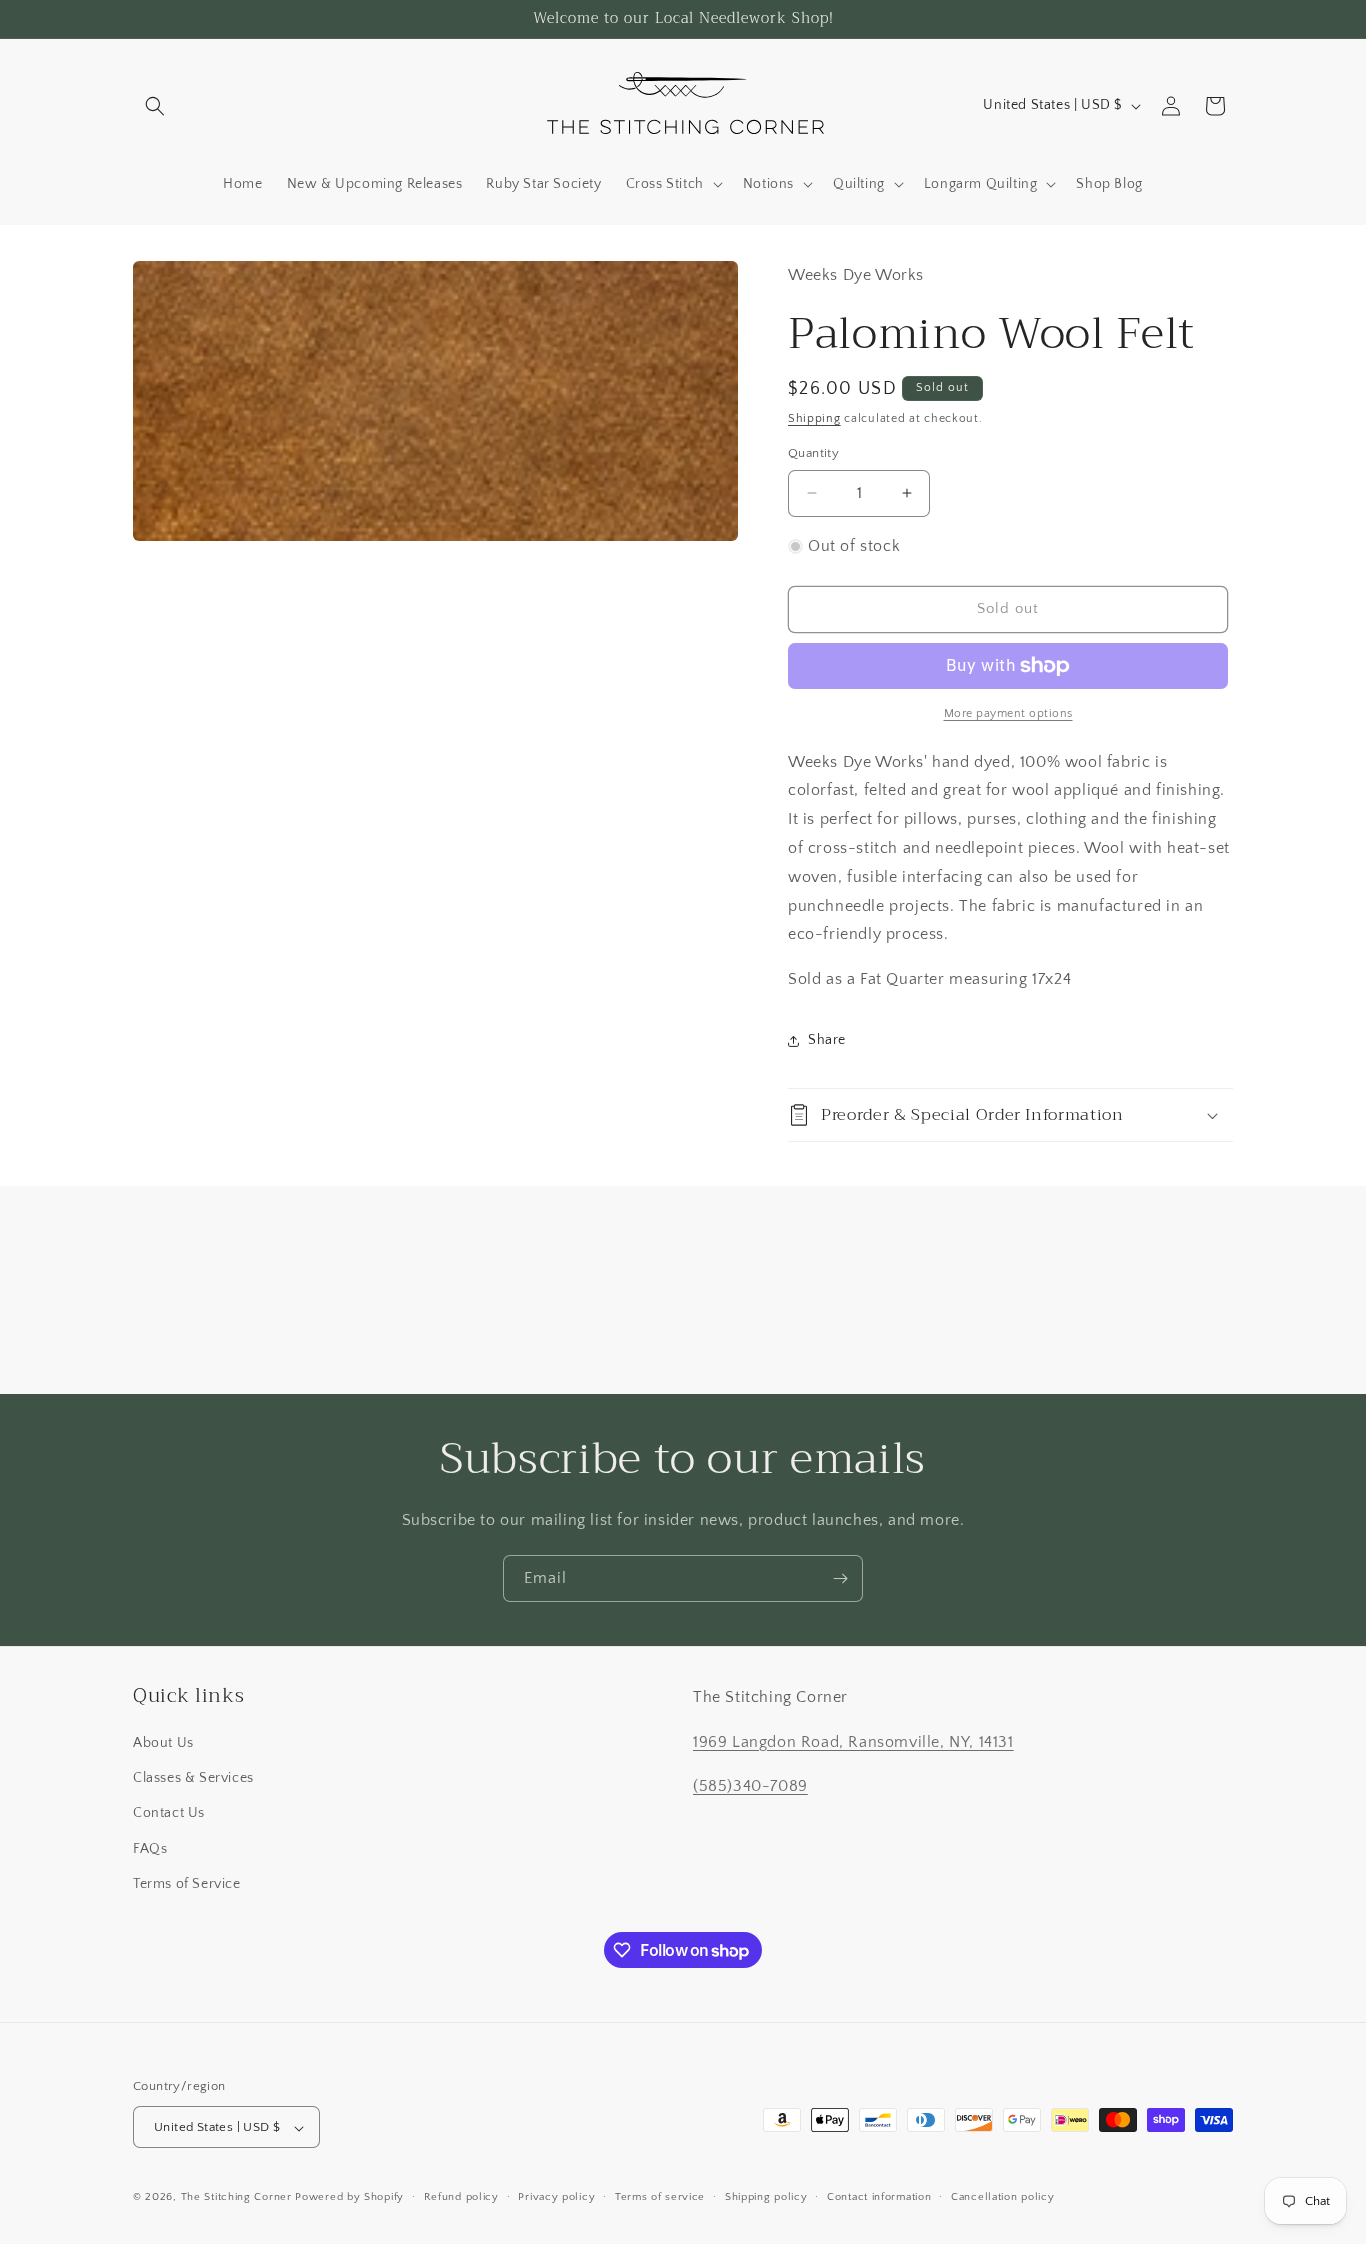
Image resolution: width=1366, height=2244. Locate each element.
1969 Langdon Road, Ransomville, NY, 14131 (853, 1742)
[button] (155, 106)
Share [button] (827, 1040)
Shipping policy (766, 2197)
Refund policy (461, 2197)
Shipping (814, 418)
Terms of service (660, 2197)
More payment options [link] (1008, 713)
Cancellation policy (1002, 2197)
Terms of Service (187, 1884)
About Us (163, 1743)
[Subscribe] (840, 1578)
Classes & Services (193, 1778)
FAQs (150, 1849)
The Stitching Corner (236, 2198)
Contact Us (169, 1814)
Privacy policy (556, 2197)
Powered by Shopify (349, 2198)
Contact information (879, 2197)
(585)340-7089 (750, 1787)
